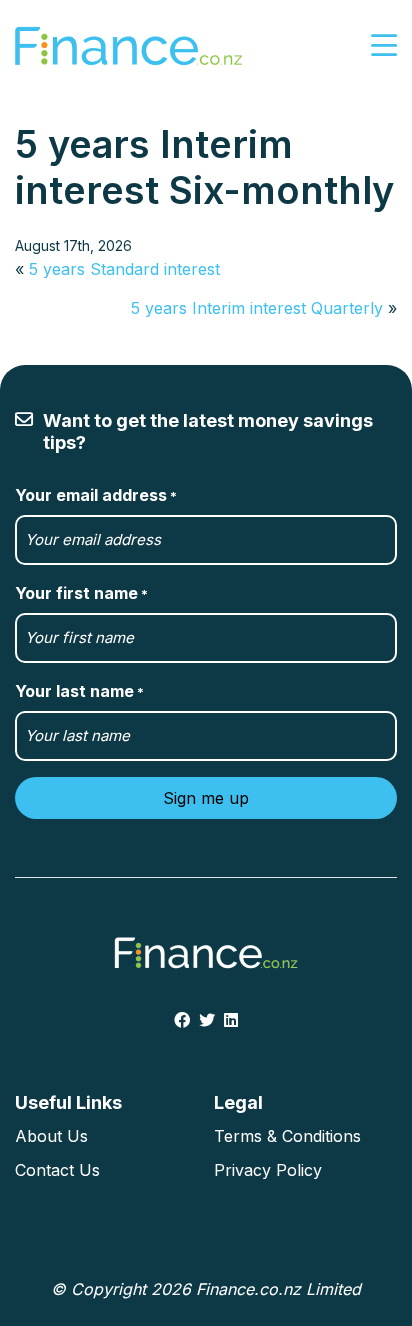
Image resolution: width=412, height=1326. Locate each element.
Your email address (96, 495)
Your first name (81, 593)
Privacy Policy (268, 1170)
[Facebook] (182, 1020)
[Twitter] (207, 1020)
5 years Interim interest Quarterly (257, 308)
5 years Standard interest (124, 269)
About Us (51, 1136)
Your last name (79, 691)
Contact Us (57, 1170)
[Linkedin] (231, 1020)
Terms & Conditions (287, 1136)
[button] (384, 46)
